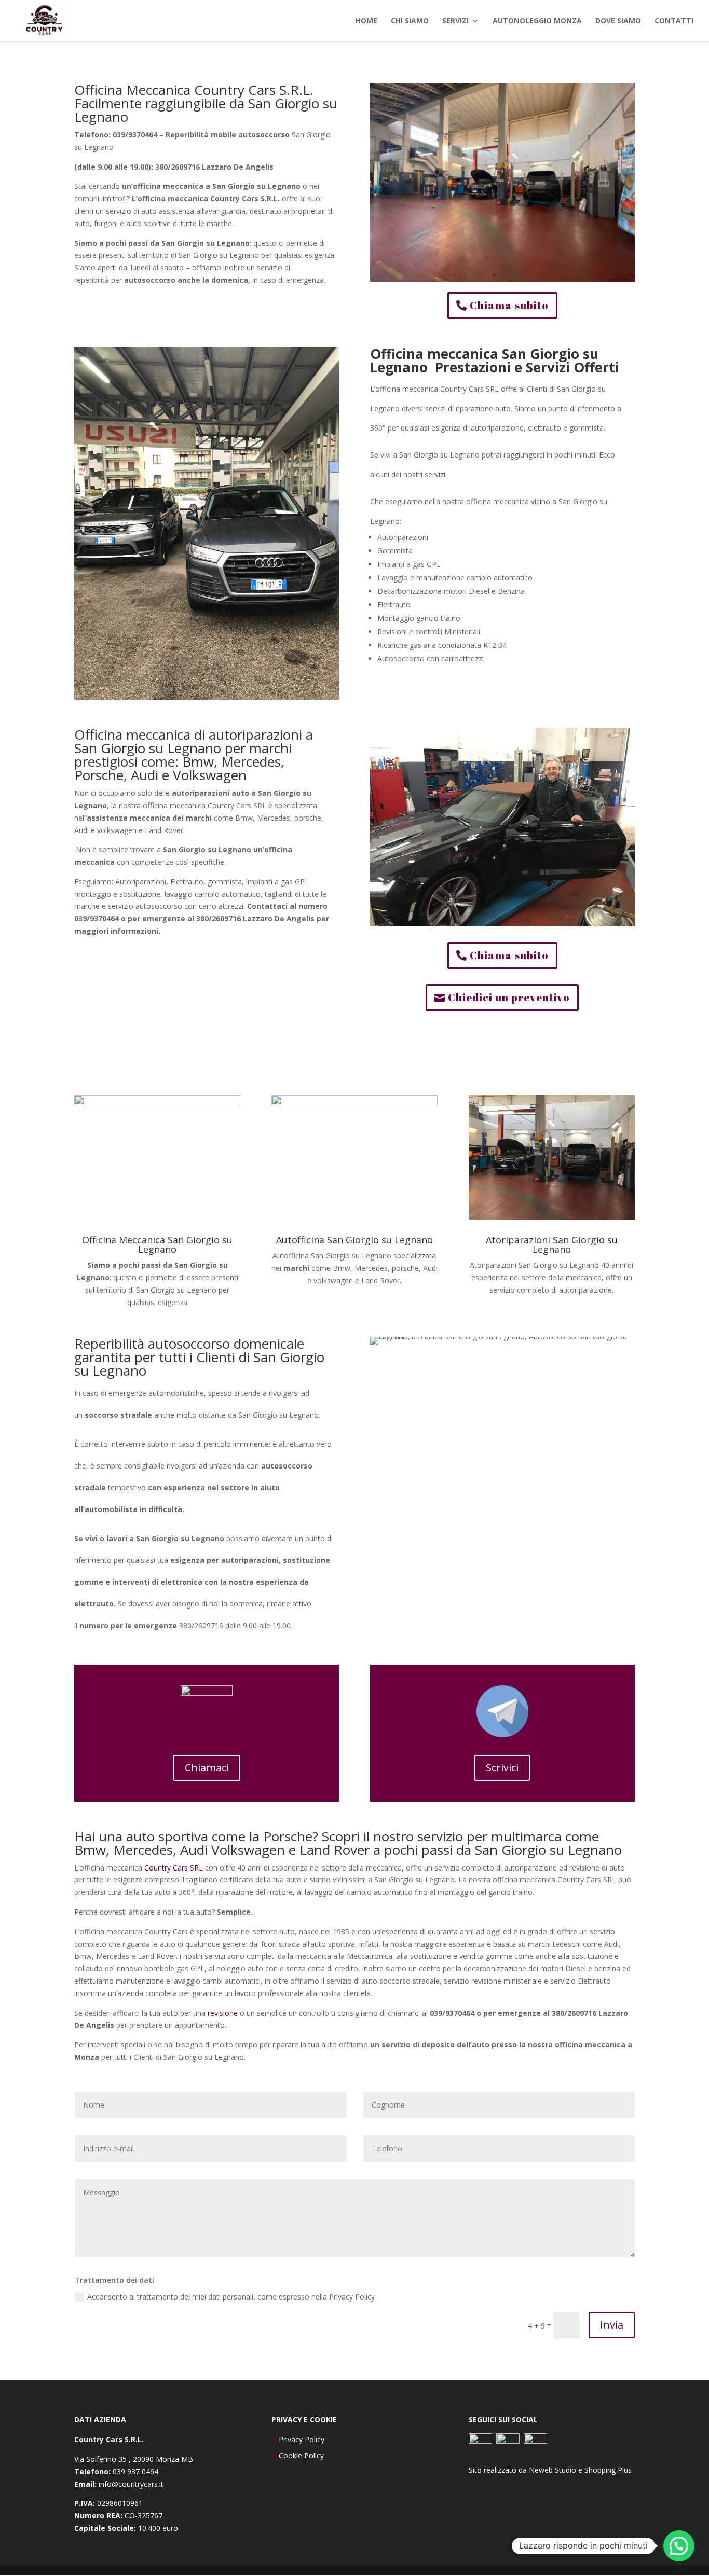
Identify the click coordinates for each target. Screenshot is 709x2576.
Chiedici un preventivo (509, 997)
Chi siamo (410, 21)
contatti (674, 21)
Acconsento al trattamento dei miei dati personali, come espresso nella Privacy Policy (231, 2297)
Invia (612, 2325)
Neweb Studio (553, 2470)
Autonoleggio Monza (537, 21)
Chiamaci (207, 1768)
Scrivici (502, 1768)
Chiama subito (509, 305)
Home (366, 21)
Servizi (455, 21)
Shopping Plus (608, 2470)
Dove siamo (618, 21)
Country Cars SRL (174, 1868)
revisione (223, 2013)
